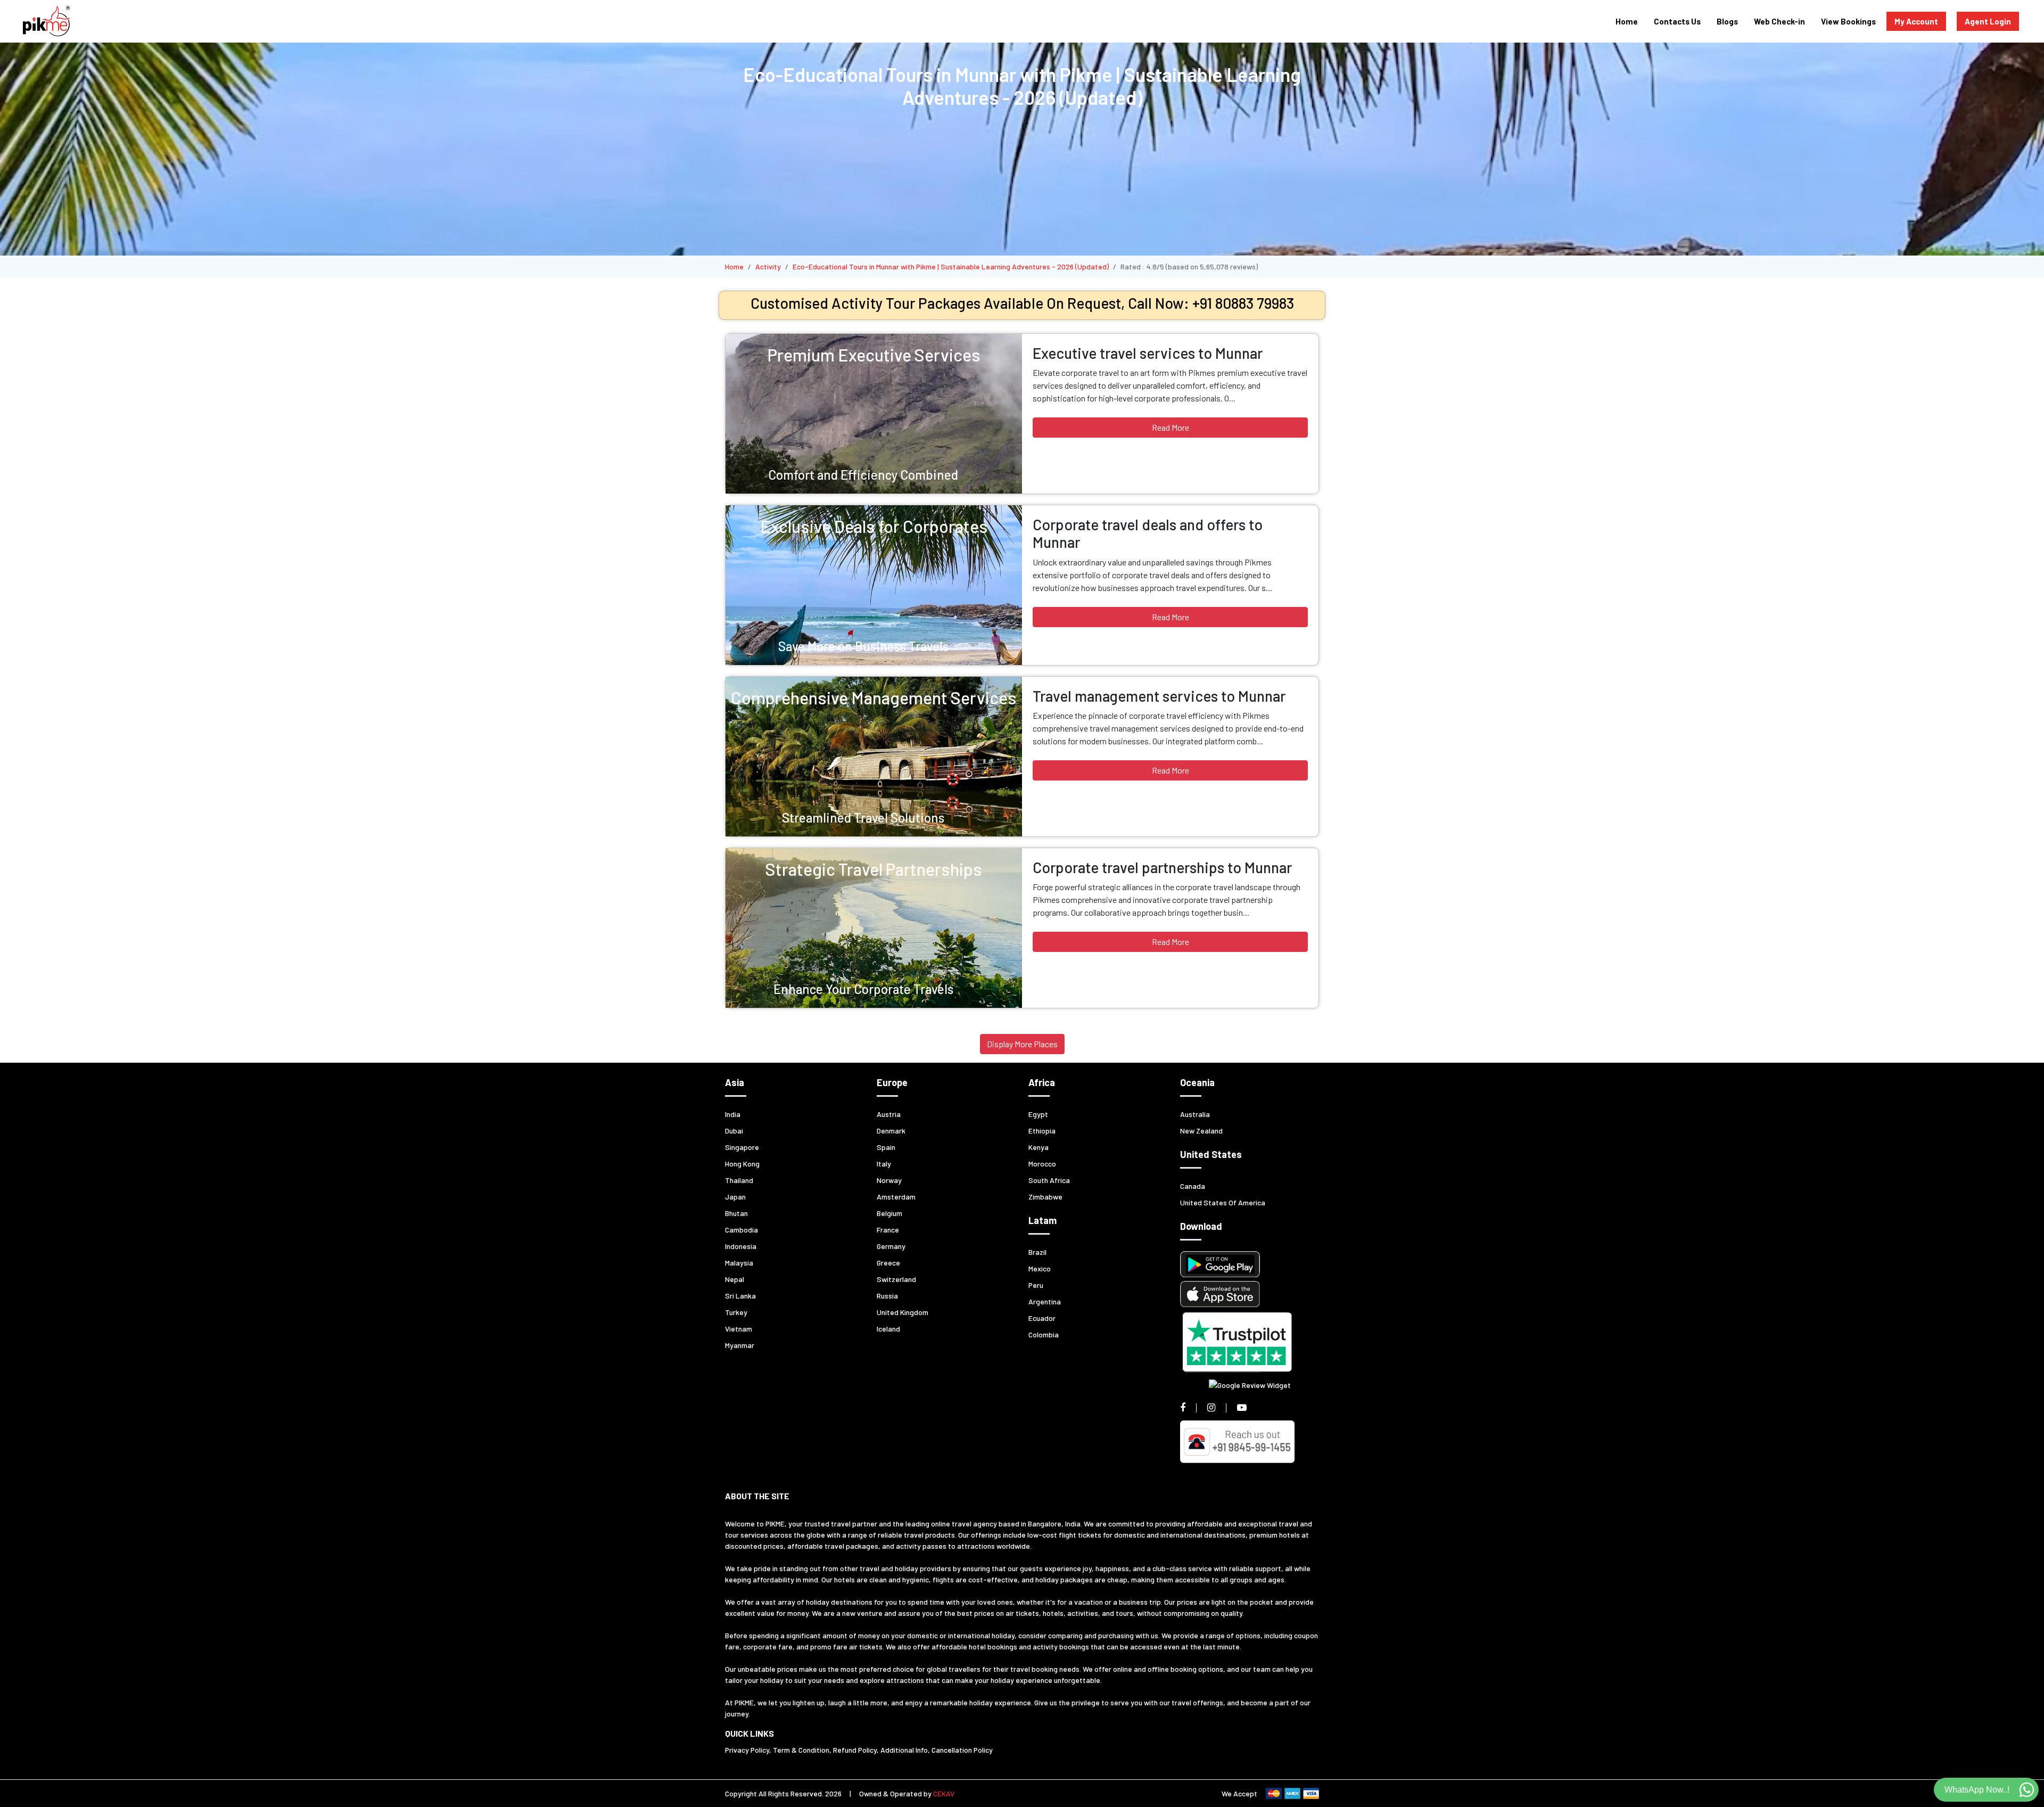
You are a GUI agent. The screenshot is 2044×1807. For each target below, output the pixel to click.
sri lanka (740, 1296)
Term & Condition (801, 1750)
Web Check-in (1779, 21)
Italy (884, 1164)
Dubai (734, 1131)
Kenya (1039, 1147)
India (733, 1114)
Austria (889, 1114)
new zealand (1201, 1131)
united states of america (1223, 1202)
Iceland (888, 1329)
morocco (1042, 1164)
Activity (768, 266)
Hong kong (742, 1164)
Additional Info (904, 1750)
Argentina (1045, 1301)
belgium (889, 1213)
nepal (735, 1279)
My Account (1916, 21)
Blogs (1727, 21)
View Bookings (1848, 21)
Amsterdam (896, 1197)
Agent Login (1988, 21)
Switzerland (896, 1279)
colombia (1044, 1334)
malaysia (739, 1263)
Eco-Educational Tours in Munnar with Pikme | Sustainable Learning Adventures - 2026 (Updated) (951, 266)
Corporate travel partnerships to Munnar (1162, 867)
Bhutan (736, 1213)
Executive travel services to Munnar (1148, 353)
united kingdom (903, 1312)
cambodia (741, 1230)
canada (1193, 1186)
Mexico (1040, 1268)
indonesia (741, 1246)
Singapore (742, 1147)
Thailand (739, 1180)
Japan (735, 1197)
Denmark (891, 1131)
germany (891, 1246)
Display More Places (1022, 1044)
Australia (1195, 1114)
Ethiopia (1042, 1131)
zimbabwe (1045, 1197)
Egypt (1038, 1114)
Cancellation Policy (962, 1750)
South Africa (1049, 1180)
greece (888, 1263)
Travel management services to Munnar (1159, 696)
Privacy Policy (747, 1750)
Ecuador (1042, 1318)
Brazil (1037, 1252)
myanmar (740, 1345)
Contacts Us (1677, 21)
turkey (736, 1312)
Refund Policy (855, 1750)
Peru (1036, 1285)
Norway (889, 1180)
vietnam (739, 1329)
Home (1627, 21)
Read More (1171, 427)
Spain (886, 1147)
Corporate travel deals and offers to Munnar (1148, 533)
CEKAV (944, 1793)
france (888, 1230)
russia (887, 1296)
